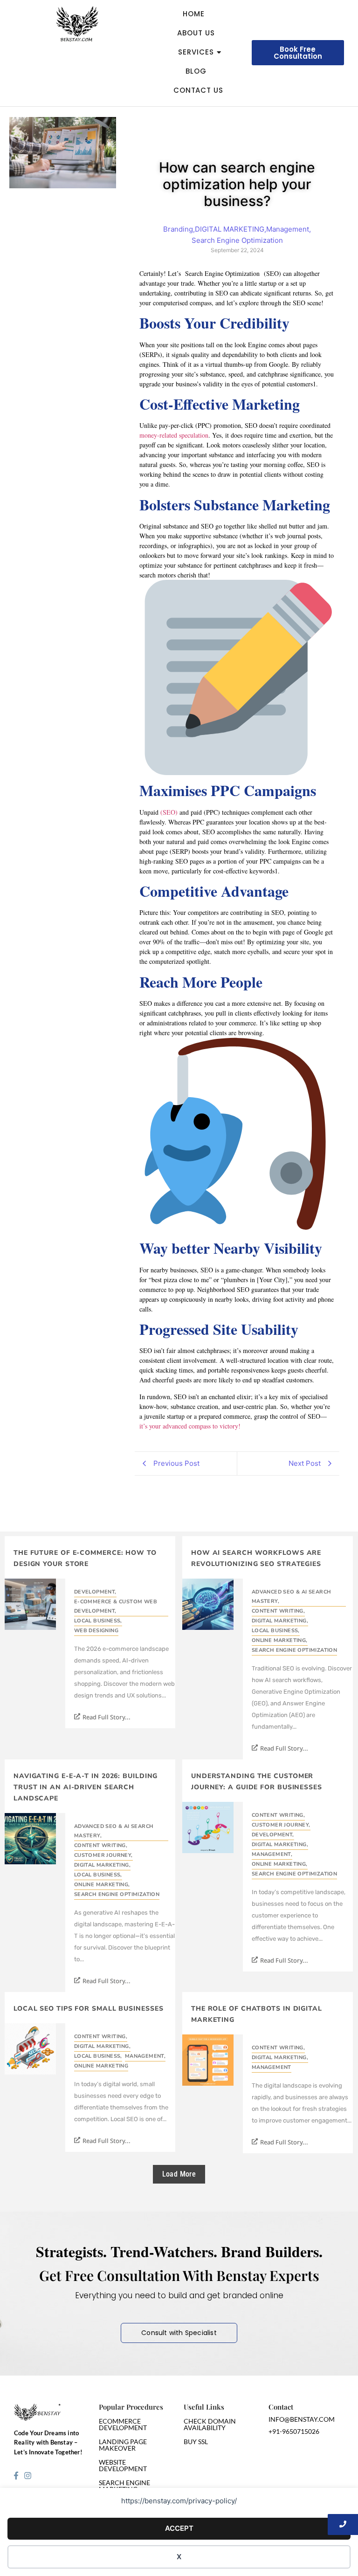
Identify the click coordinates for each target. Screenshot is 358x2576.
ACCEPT (179, 2528)
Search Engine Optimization (294, 1650)
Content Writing (278, 1611)
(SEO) (170, 812)
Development (95, 1592)
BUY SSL (196, 2442)
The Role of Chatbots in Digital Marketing (257, 2014)
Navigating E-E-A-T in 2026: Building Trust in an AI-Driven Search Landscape (86, 1787)
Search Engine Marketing (124, 2486)
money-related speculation (174, 435)
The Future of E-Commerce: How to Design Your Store (85, 1558)
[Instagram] (28, 2475)
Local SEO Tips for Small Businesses (89, 2009)
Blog (196, 71)
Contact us (198, 90)
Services (196, 52)
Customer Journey (103, 1855)
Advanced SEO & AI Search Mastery (292, 1597)
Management (272, 1854)
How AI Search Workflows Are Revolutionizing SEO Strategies (256, 1558)
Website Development (123, 2465)
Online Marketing (280, 1640)
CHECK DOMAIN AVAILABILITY (210, 2424)
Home (194, 14)
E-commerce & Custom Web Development (116, 1606)
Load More (179, 2174)
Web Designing (96, 1631)
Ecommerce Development (123, 2424)
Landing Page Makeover (123, 2445)
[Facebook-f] (16, 2475)
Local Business (98, 1621)
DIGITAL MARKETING (280, 1621)
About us (196, 33)
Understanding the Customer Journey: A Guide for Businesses (257, 1782)
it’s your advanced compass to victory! (190, 1426)
